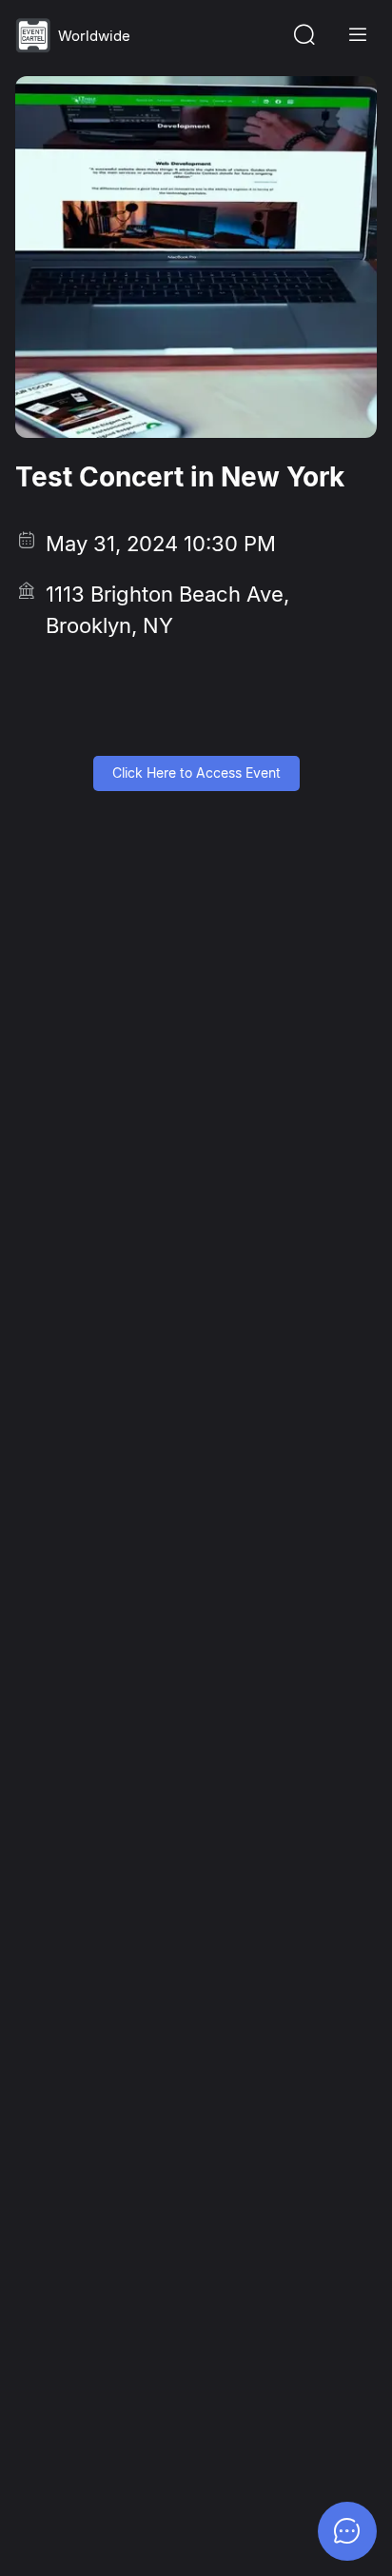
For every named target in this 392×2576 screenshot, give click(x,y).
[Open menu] (358, 35)
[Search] (304, 35)
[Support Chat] (347, 2531)
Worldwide (94, 36)
